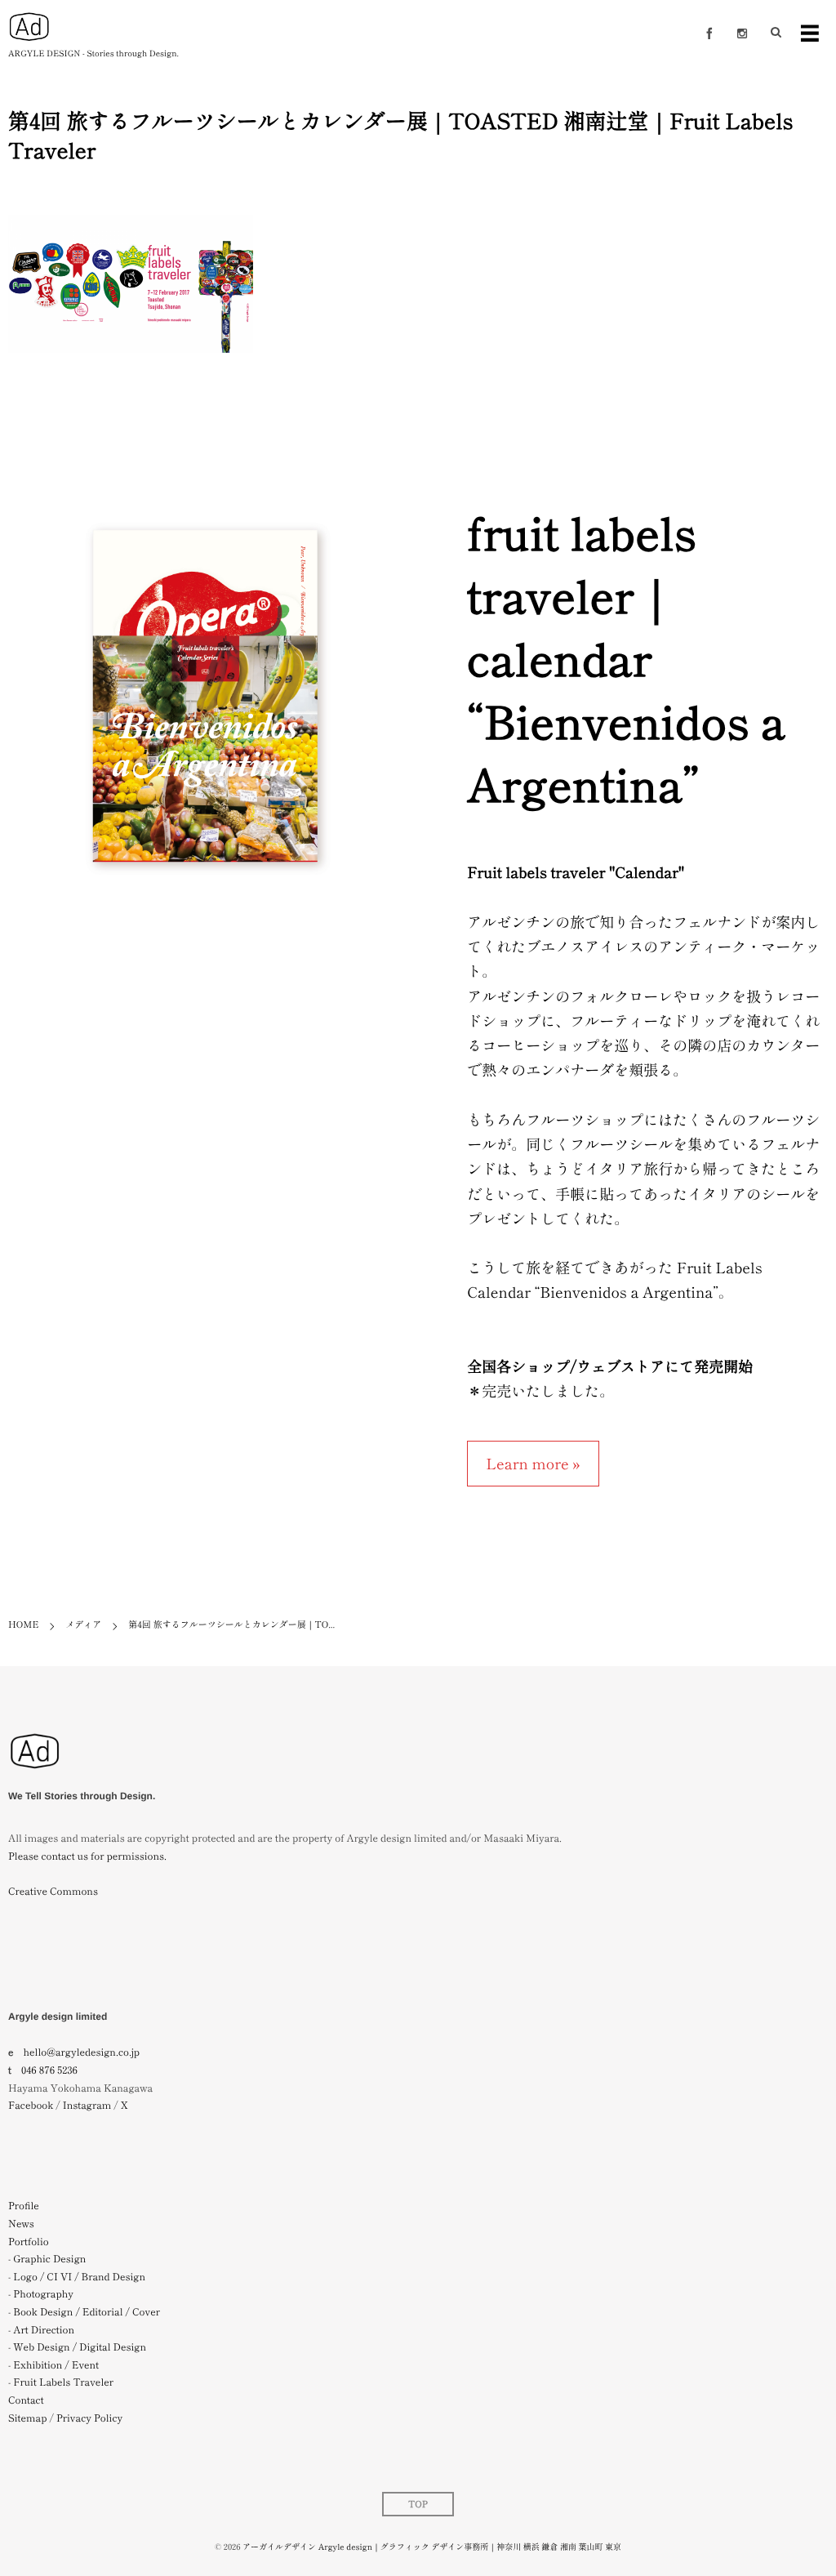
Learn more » (533, 1464)
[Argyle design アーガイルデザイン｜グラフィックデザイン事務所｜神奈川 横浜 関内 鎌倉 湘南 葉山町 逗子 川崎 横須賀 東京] (29, 27)
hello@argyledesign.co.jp (82, 2052)
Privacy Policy (89, 2418)
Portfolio (29, 2242)
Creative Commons (53, 1891)
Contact (26, 2400)
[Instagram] (742, 33)
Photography (43, 2294)
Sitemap (27, 2418)
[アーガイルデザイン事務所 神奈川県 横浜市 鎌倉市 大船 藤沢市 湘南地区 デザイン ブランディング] (35, 1778)
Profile (24, 2206)
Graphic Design (49, 2259)
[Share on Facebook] (709, 33)
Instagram (87, 2105)
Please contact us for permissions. (87, 1856)
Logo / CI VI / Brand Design (79, 2277)
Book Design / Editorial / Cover (87, 2312)
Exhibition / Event (56, 2365)
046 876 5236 (49, 2070)
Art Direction (44, 2330)
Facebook (31, 2105)
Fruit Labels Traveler (63, 2382)
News (21, 2224)
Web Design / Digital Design (80, 2347)
